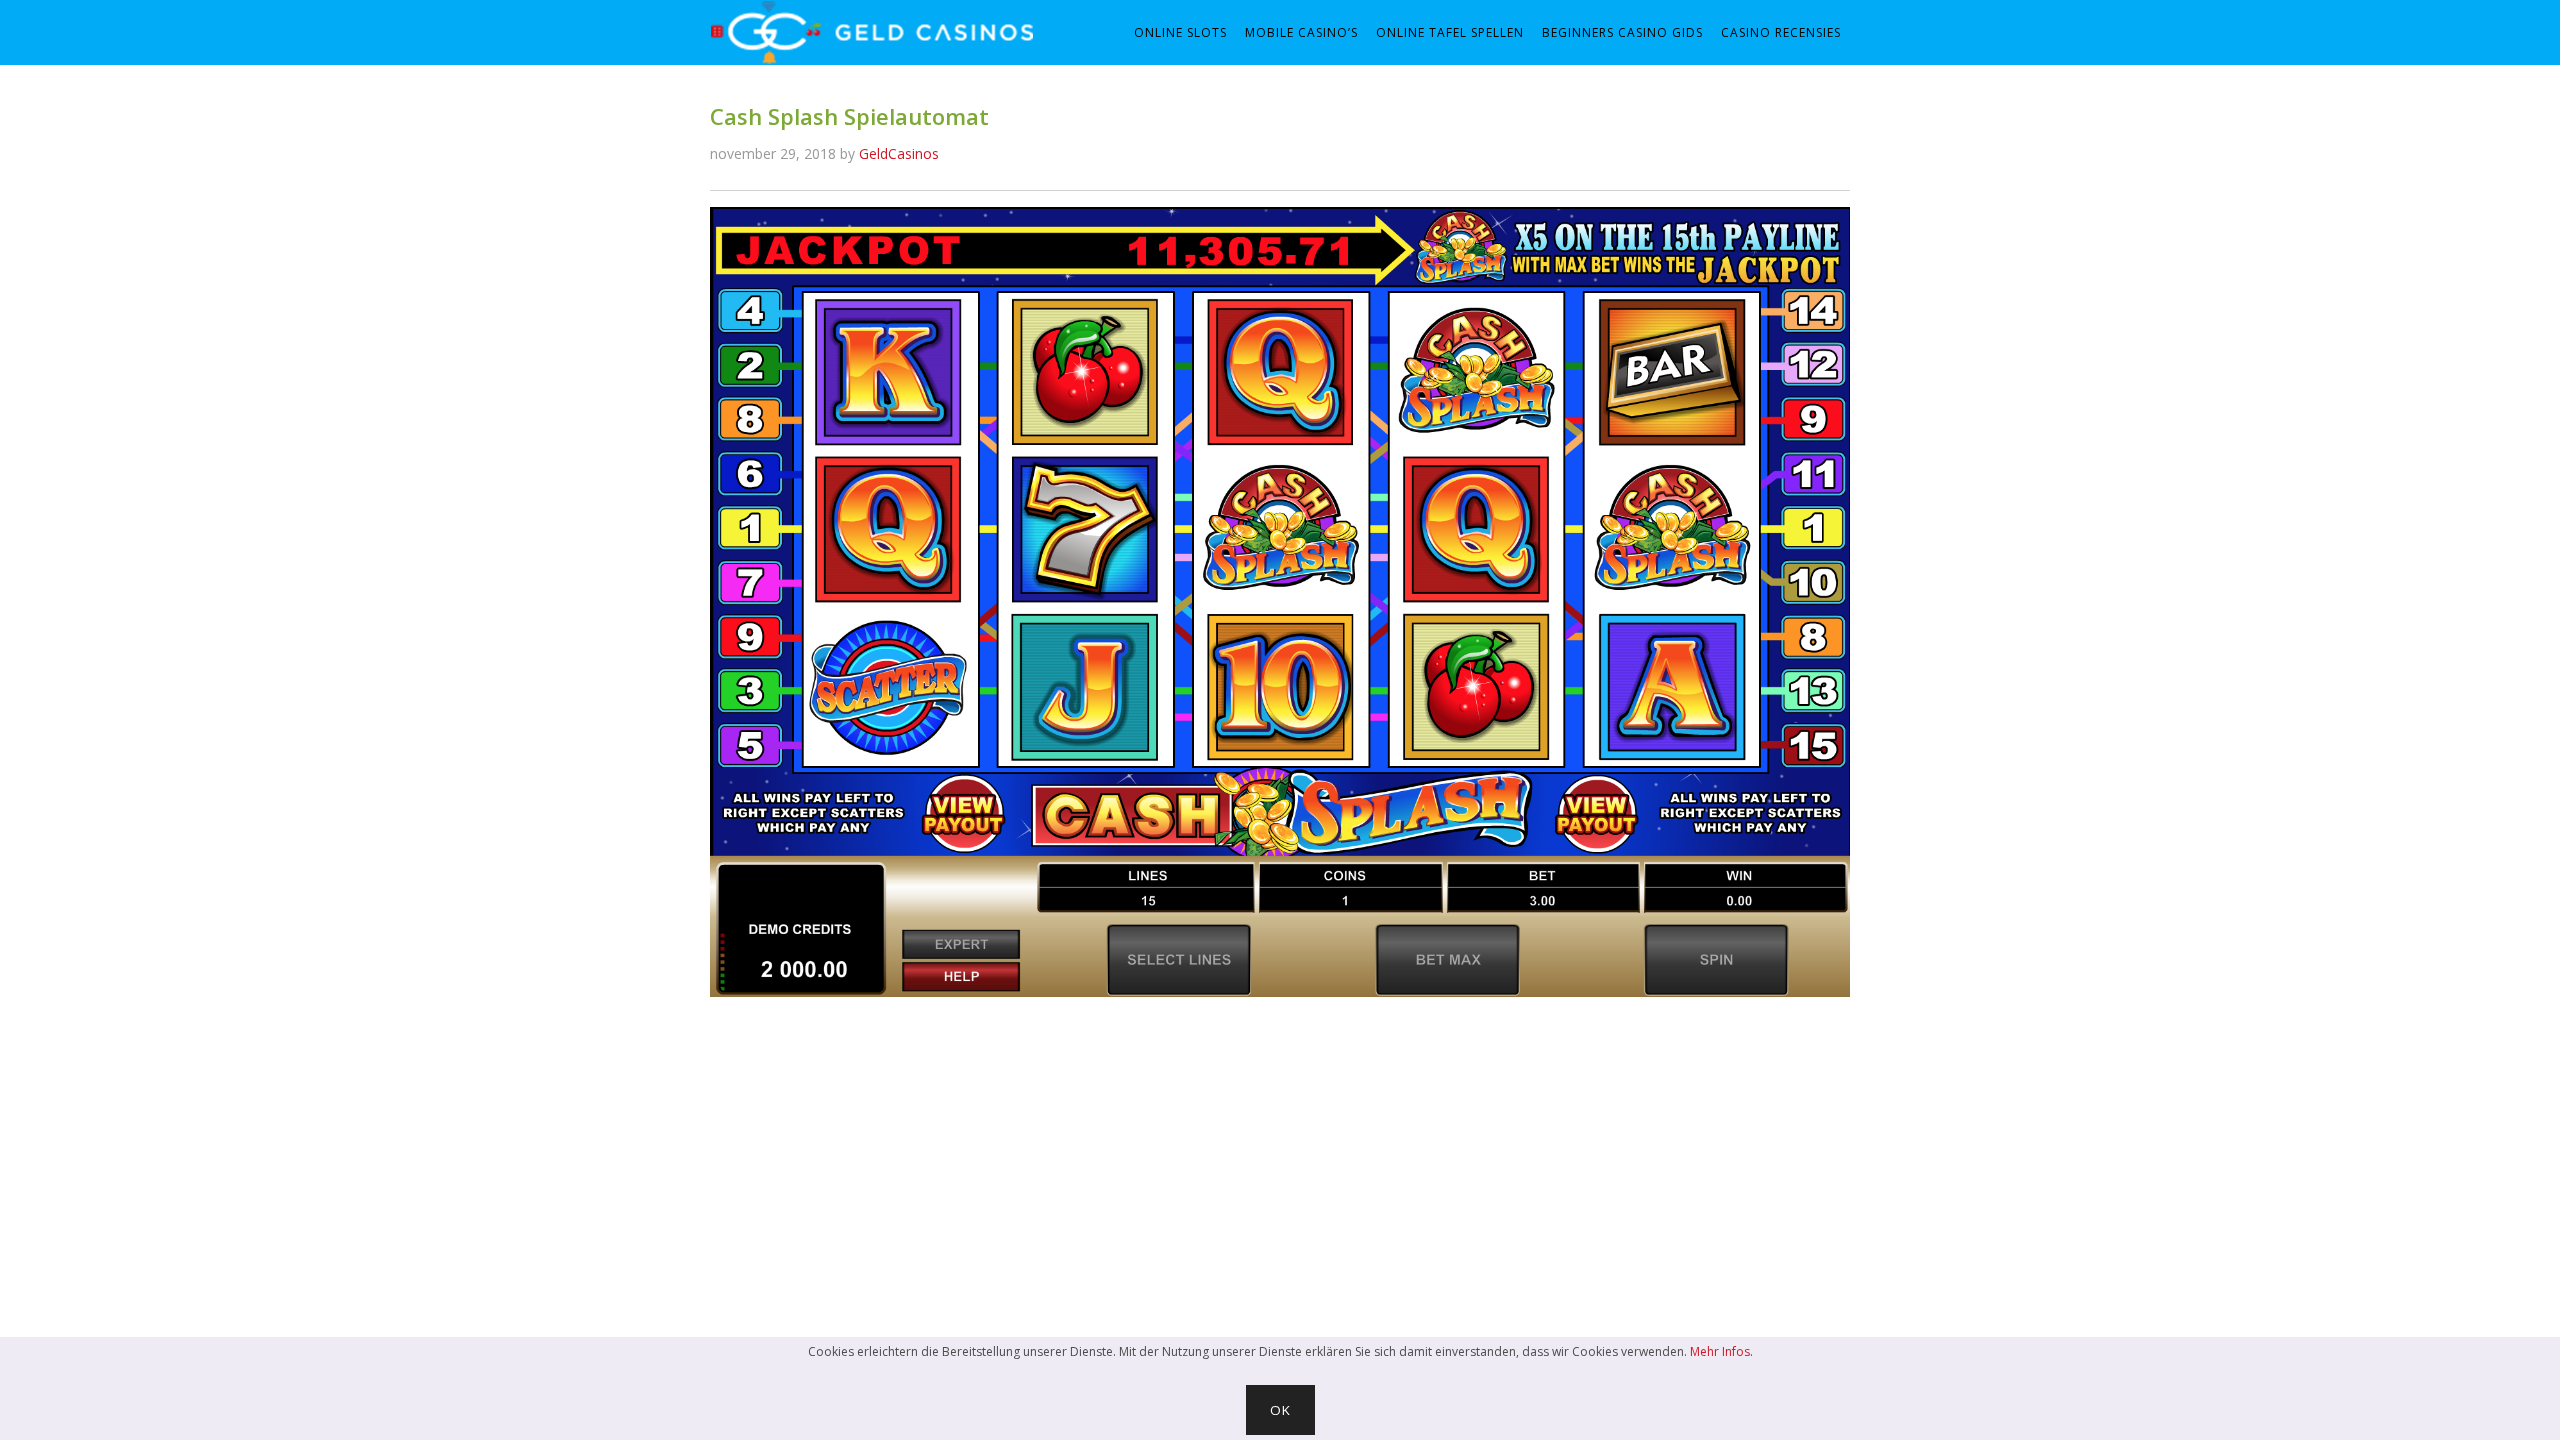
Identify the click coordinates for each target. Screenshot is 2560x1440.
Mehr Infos (1720, 1351)
